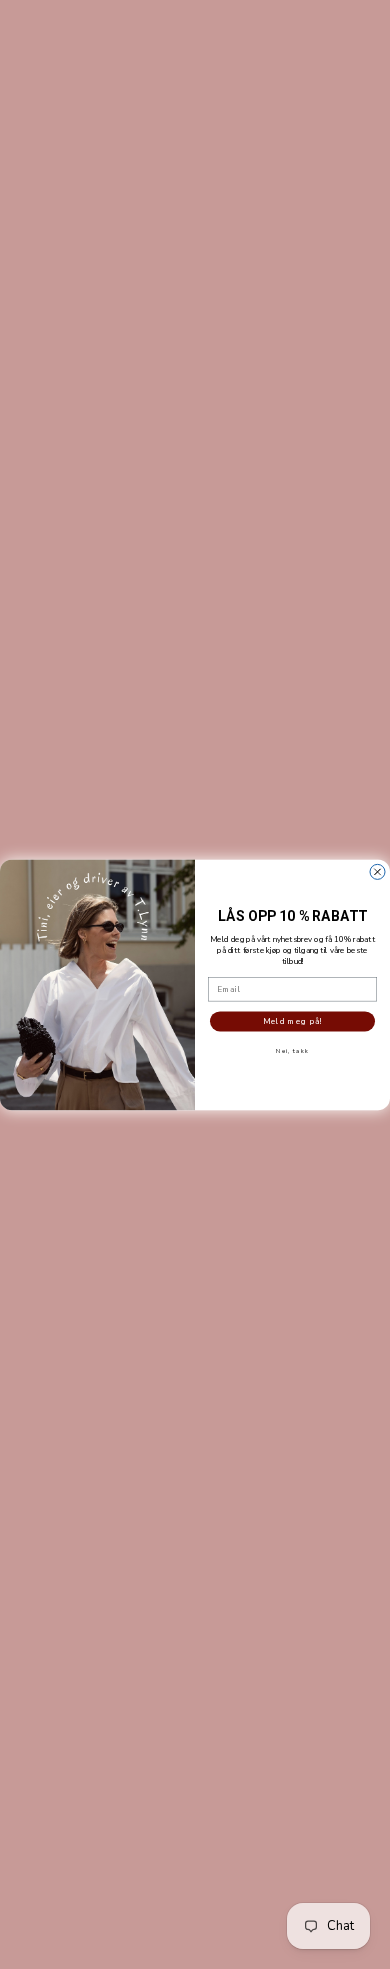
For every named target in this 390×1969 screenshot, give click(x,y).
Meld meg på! (293, 1021)
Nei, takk (292, 1051)
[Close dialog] (377, 871)
